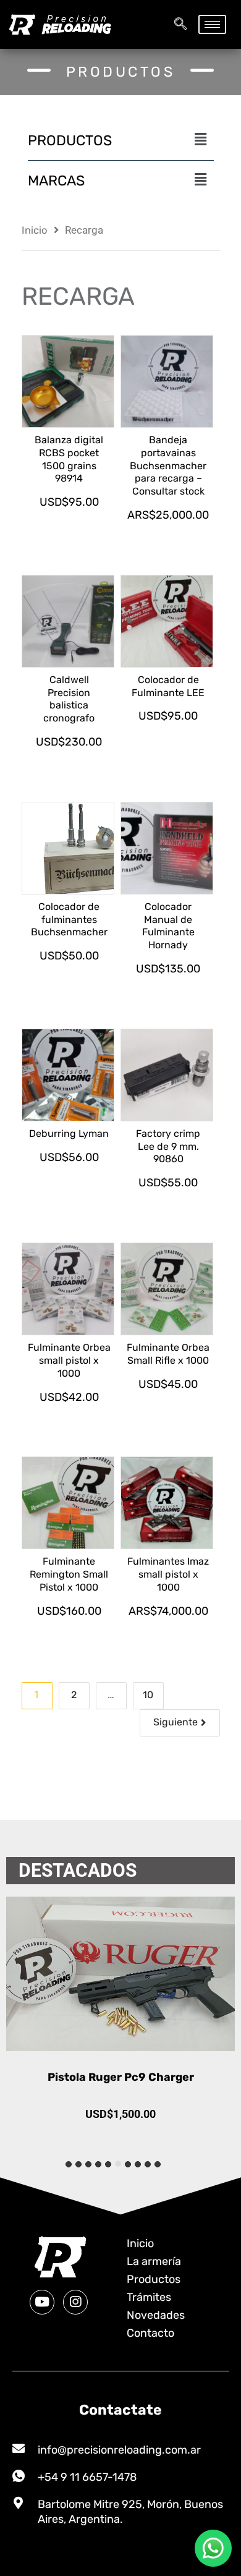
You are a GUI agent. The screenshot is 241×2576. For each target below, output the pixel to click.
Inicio (35, 230)
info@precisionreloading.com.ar (119, 2450)
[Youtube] (42, 2302)
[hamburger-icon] (212, 24)
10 (148, 1695)
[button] (180, 25)
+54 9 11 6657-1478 (87, 2477)
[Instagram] (75, 2302)
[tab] (158, 2164)
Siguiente (175, 1722)
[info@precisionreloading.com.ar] (19, 2449)
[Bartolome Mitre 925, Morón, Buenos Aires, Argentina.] (19, 2503)
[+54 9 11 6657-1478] (19, 2476)
